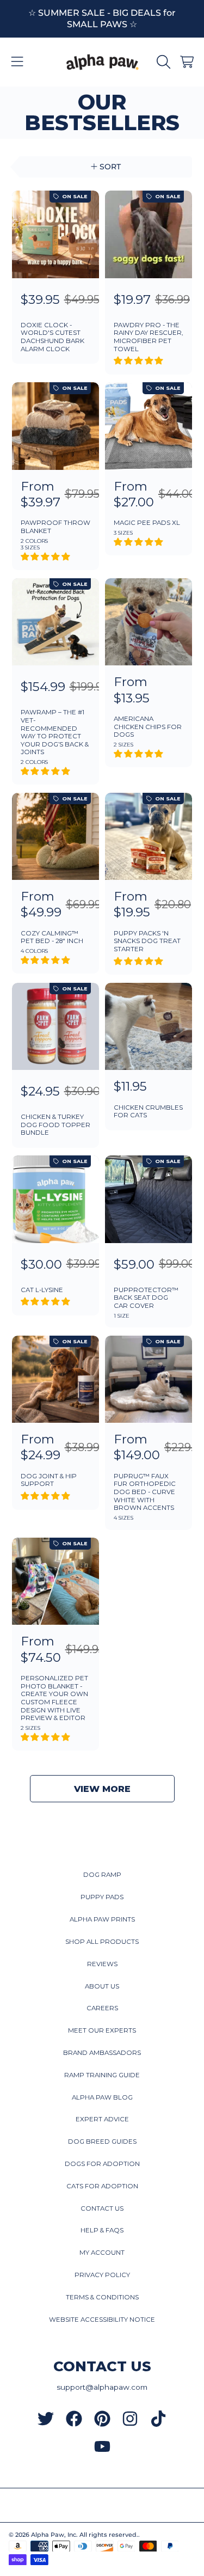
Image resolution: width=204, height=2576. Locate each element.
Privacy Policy (102, 2275)
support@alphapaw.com (102, 2387)
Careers (102, 2008)
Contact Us (102, 2208)
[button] (17, 62)
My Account (102, 2253)
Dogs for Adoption (102, 2164)
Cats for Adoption (102, 2186)
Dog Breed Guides (102, 2141)
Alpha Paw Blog (102, 2097)
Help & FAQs (102, 2230)
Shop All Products (102, 1942)
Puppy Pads (102, 1897)
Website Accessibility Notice (102, 2320)
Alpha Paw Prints (102, 1919)
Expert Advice (102, 2119)
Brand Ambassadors (102, 2053)
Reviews (102, 1964)
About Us (102, 1986)
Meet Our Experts (102, 2030)
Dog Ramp (102, 1875)
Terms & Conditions (102, 2297)
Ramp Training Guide (102, 2075)
